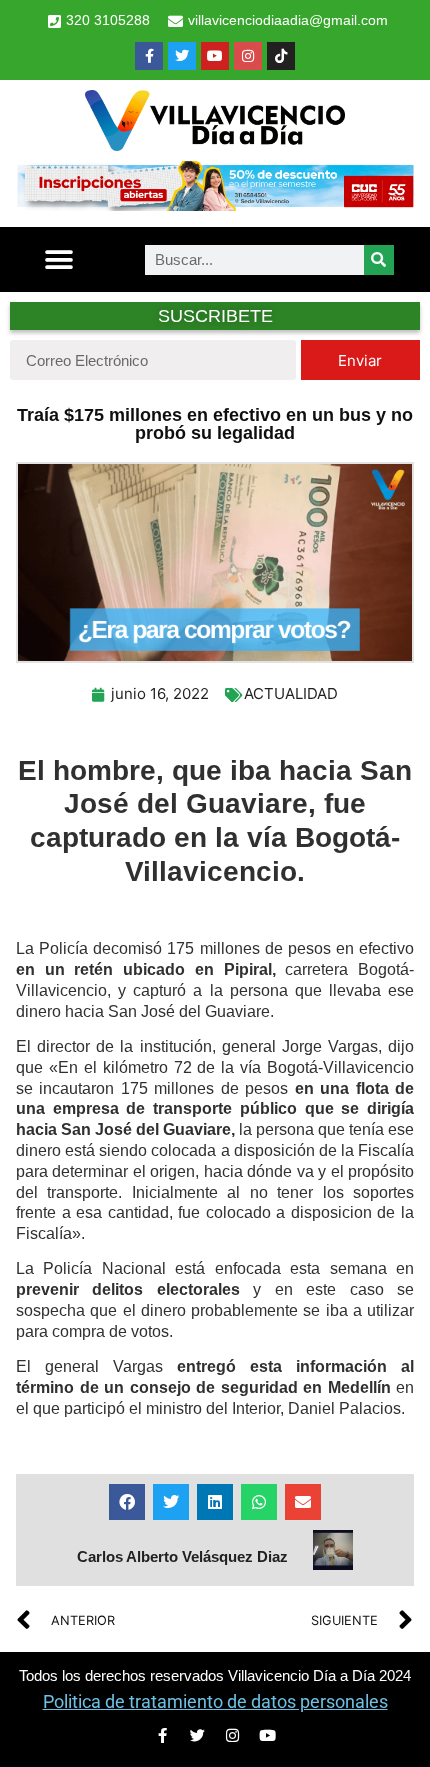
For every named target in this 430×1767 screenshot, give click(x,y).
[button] (59, 259)
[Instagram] (248, 56)
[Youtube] (215, 56)
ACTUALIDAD (291, 693)
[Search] (379, 260)
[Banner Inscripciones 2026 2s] (215, 205)
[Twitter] (182, 56)
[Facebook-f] (149, 56)
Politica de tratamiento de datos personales (215, 1701)
